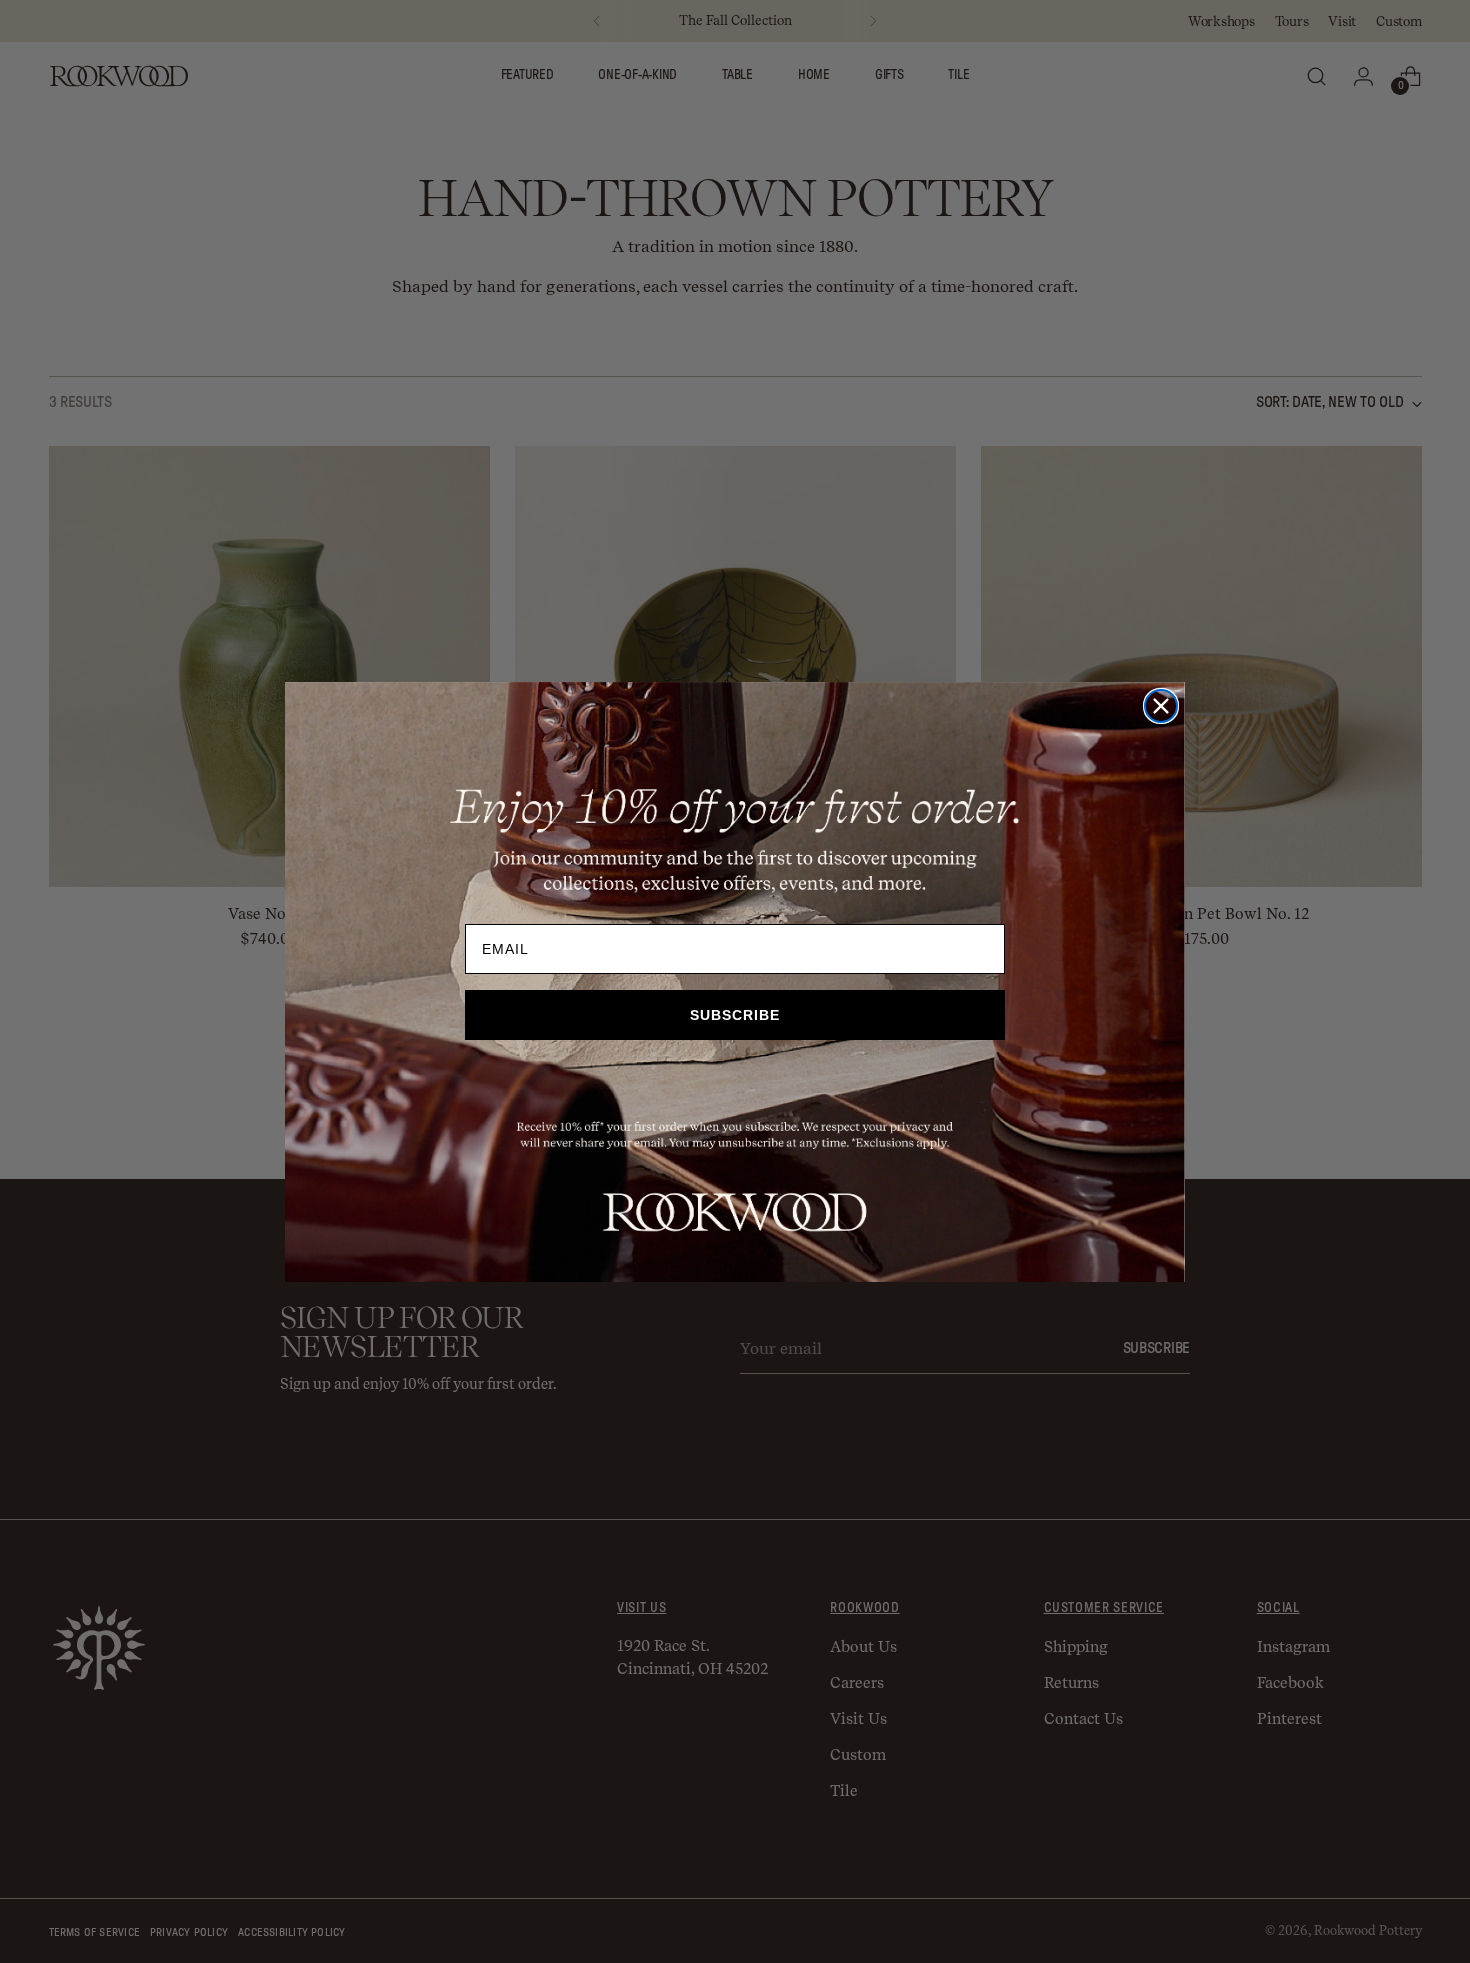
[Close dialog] (1161, 706)
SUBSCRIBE (735, 1015)
